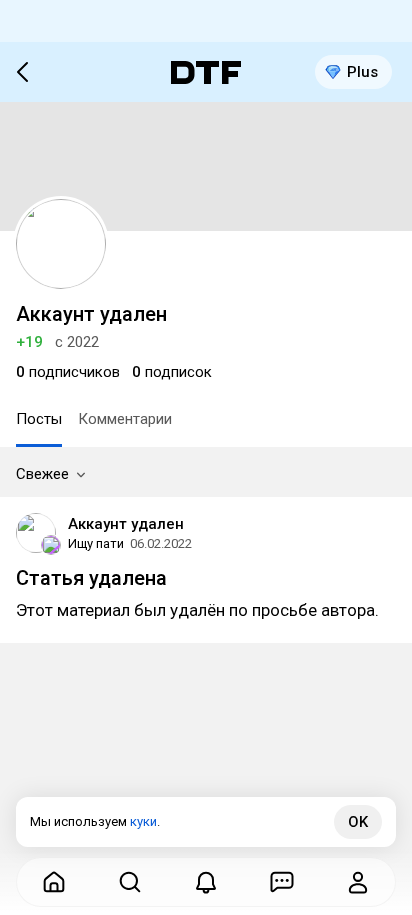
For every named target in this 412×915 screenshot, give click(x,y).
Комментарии (125, 419)
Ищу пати (96, 543)
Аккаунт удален (126, 524)
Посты (39, 419)
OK (358, 822)
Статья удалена (91, 578)
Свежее (42, 474)
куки (143, 821)
